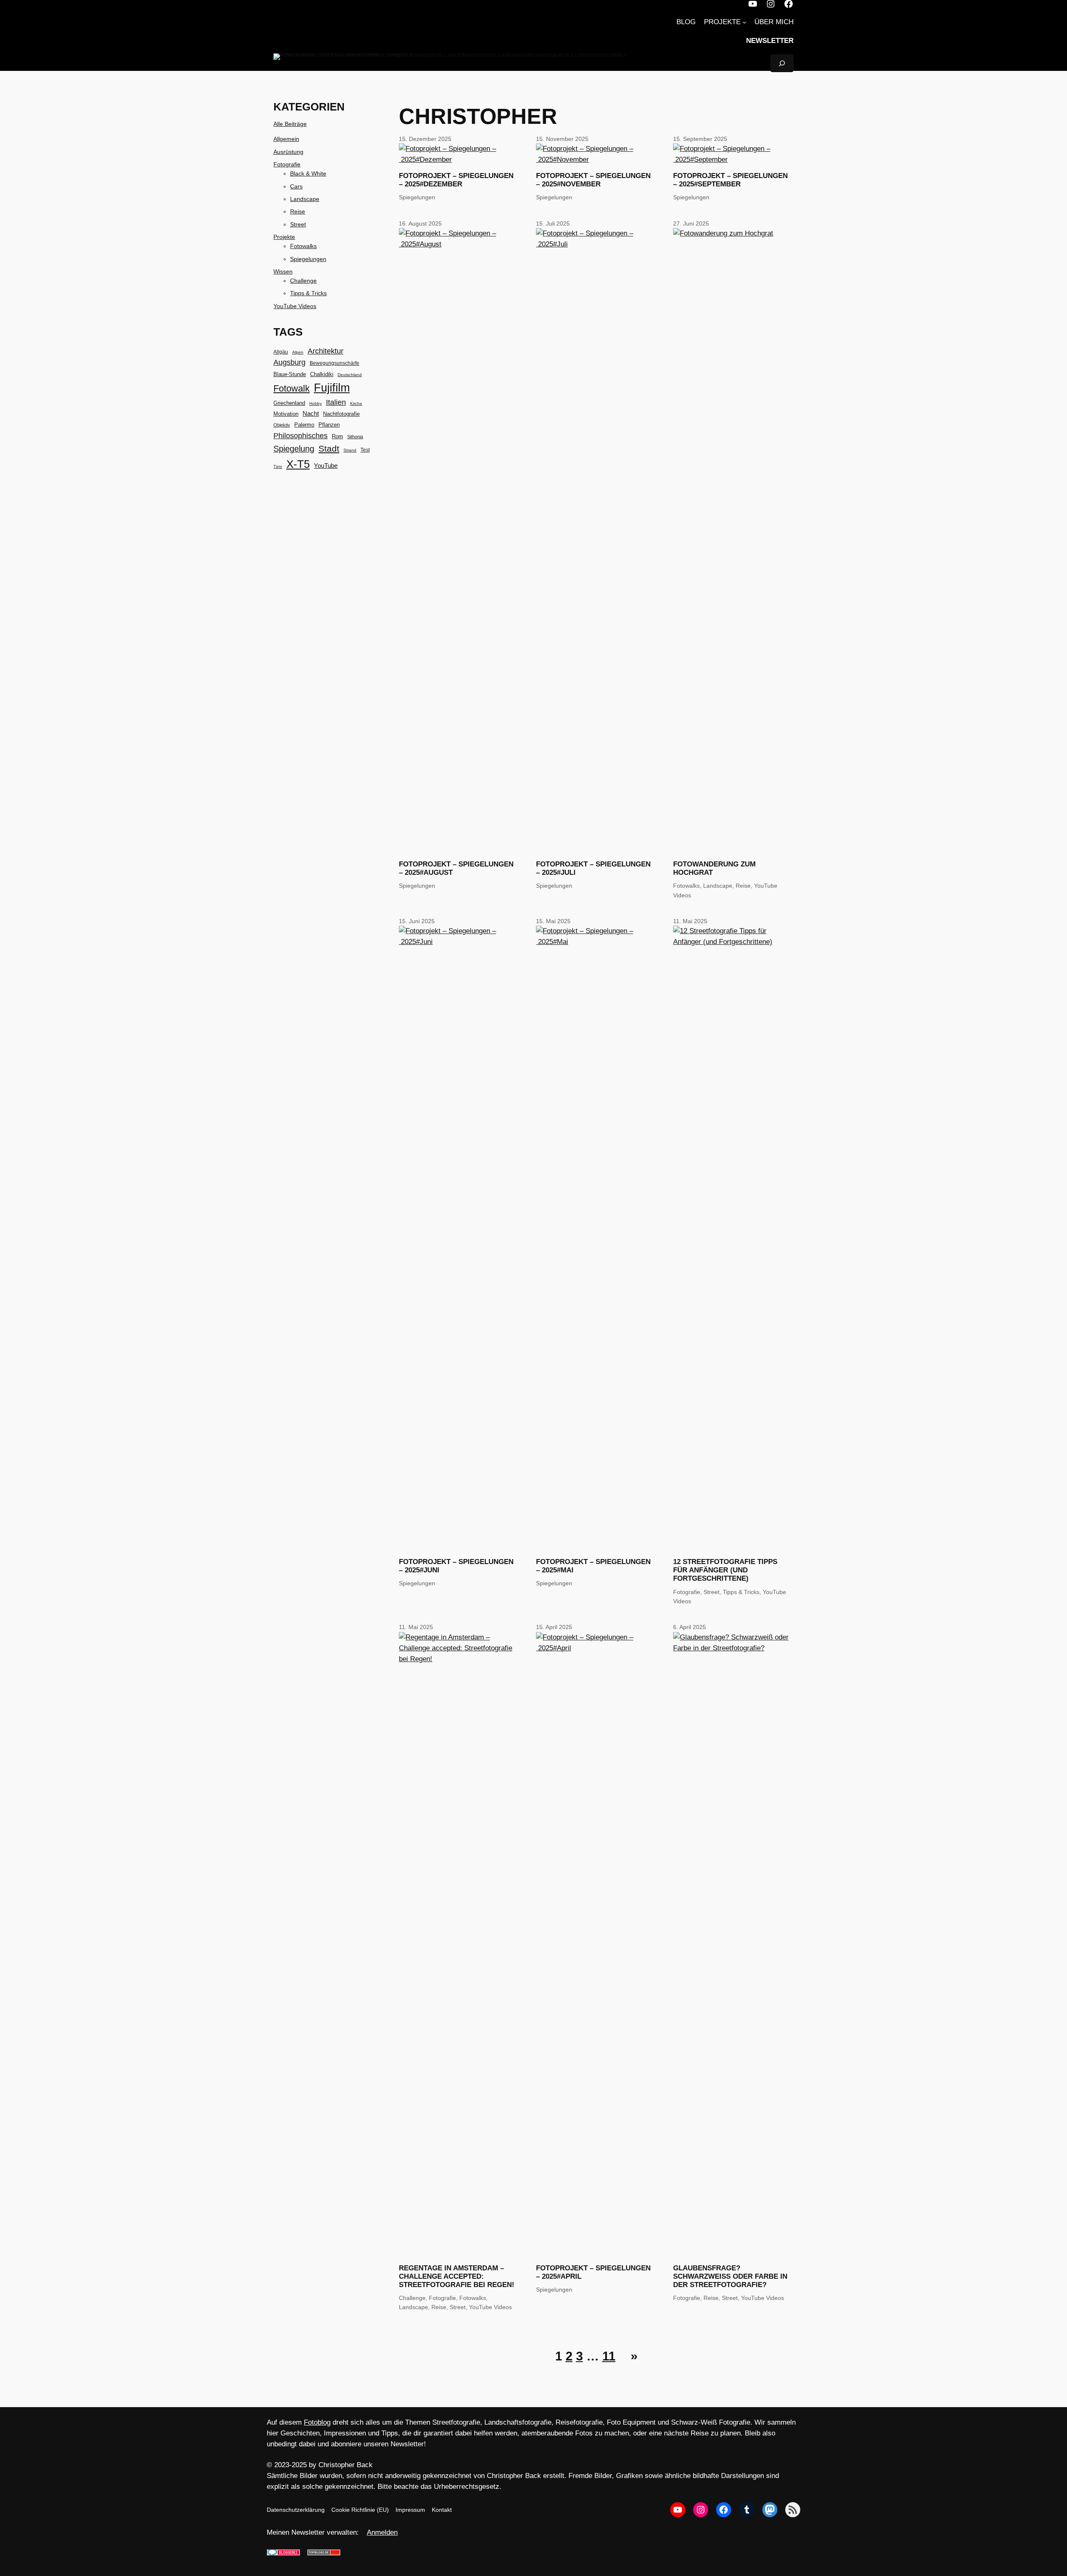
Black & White (308, 173)
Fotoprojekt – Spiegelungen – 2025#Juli (593, 868)
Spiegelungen (308, 259)
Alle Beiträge (290, 124)
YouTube (326, 466)
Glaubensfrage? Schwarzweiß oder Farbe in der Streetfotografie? (730, 2276)
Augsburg (289, 362)
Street (298, 224)
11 (609, 2356)
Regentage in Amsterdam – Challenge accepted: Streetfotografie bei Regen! (457, 2276)
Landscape (305, 199)
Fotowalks (303, 246)
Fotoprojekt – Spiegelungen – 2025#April (593, 2272)
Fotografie (287, 164)
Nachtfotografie (341, 414)
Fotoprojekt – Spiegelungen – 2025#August (456, 868)
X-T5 (298, 464)
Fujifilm (332, 388)
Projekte (284, 237)
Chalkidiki (322, 374)
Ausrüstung (288, 152)
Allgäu (281, 352)
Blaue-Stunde (290, 374)
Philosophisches (301, 436)
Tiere (278, 467)
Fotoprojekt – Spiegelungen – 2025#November (593, 180)
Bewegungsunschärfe (334, 363)
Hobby (316, 403)
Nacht (311, 413)
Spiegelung (294, 449)
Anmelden (382, 2532)
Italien (336, 402)
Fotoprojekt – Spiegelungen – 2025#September (730, 180)
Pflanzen (329, 425)
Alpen (298, 352)
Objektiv (282, 425)
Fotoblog (317, 2422)
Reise (298, 211)
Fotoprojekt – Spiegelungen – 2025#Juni (456, 1566)
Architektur (326, 351)
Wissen (283, 271)
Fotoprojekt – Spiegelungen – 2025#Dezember (456, 180)
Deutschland (350, 375)
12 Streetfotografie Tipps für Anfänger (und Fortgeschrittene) (725, 1570)
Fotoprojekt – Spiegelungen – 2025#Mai (593, 1566)
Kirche (356, 403)
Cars (296, 186)
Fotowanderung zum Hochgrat (714, 868)
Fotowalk (292, 389)
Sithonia (355, 437)
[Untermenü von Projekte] (744, 22)
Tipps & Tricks (308, 293)
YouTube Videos (295, 306)
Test (365, 450)
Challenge (303, 281)
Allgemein (286, 139)
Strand (350, 450)
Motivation (286, 414)
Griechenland (289, 403)
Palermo (304, 425)
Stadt (329, 449)
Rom (337, 436)
